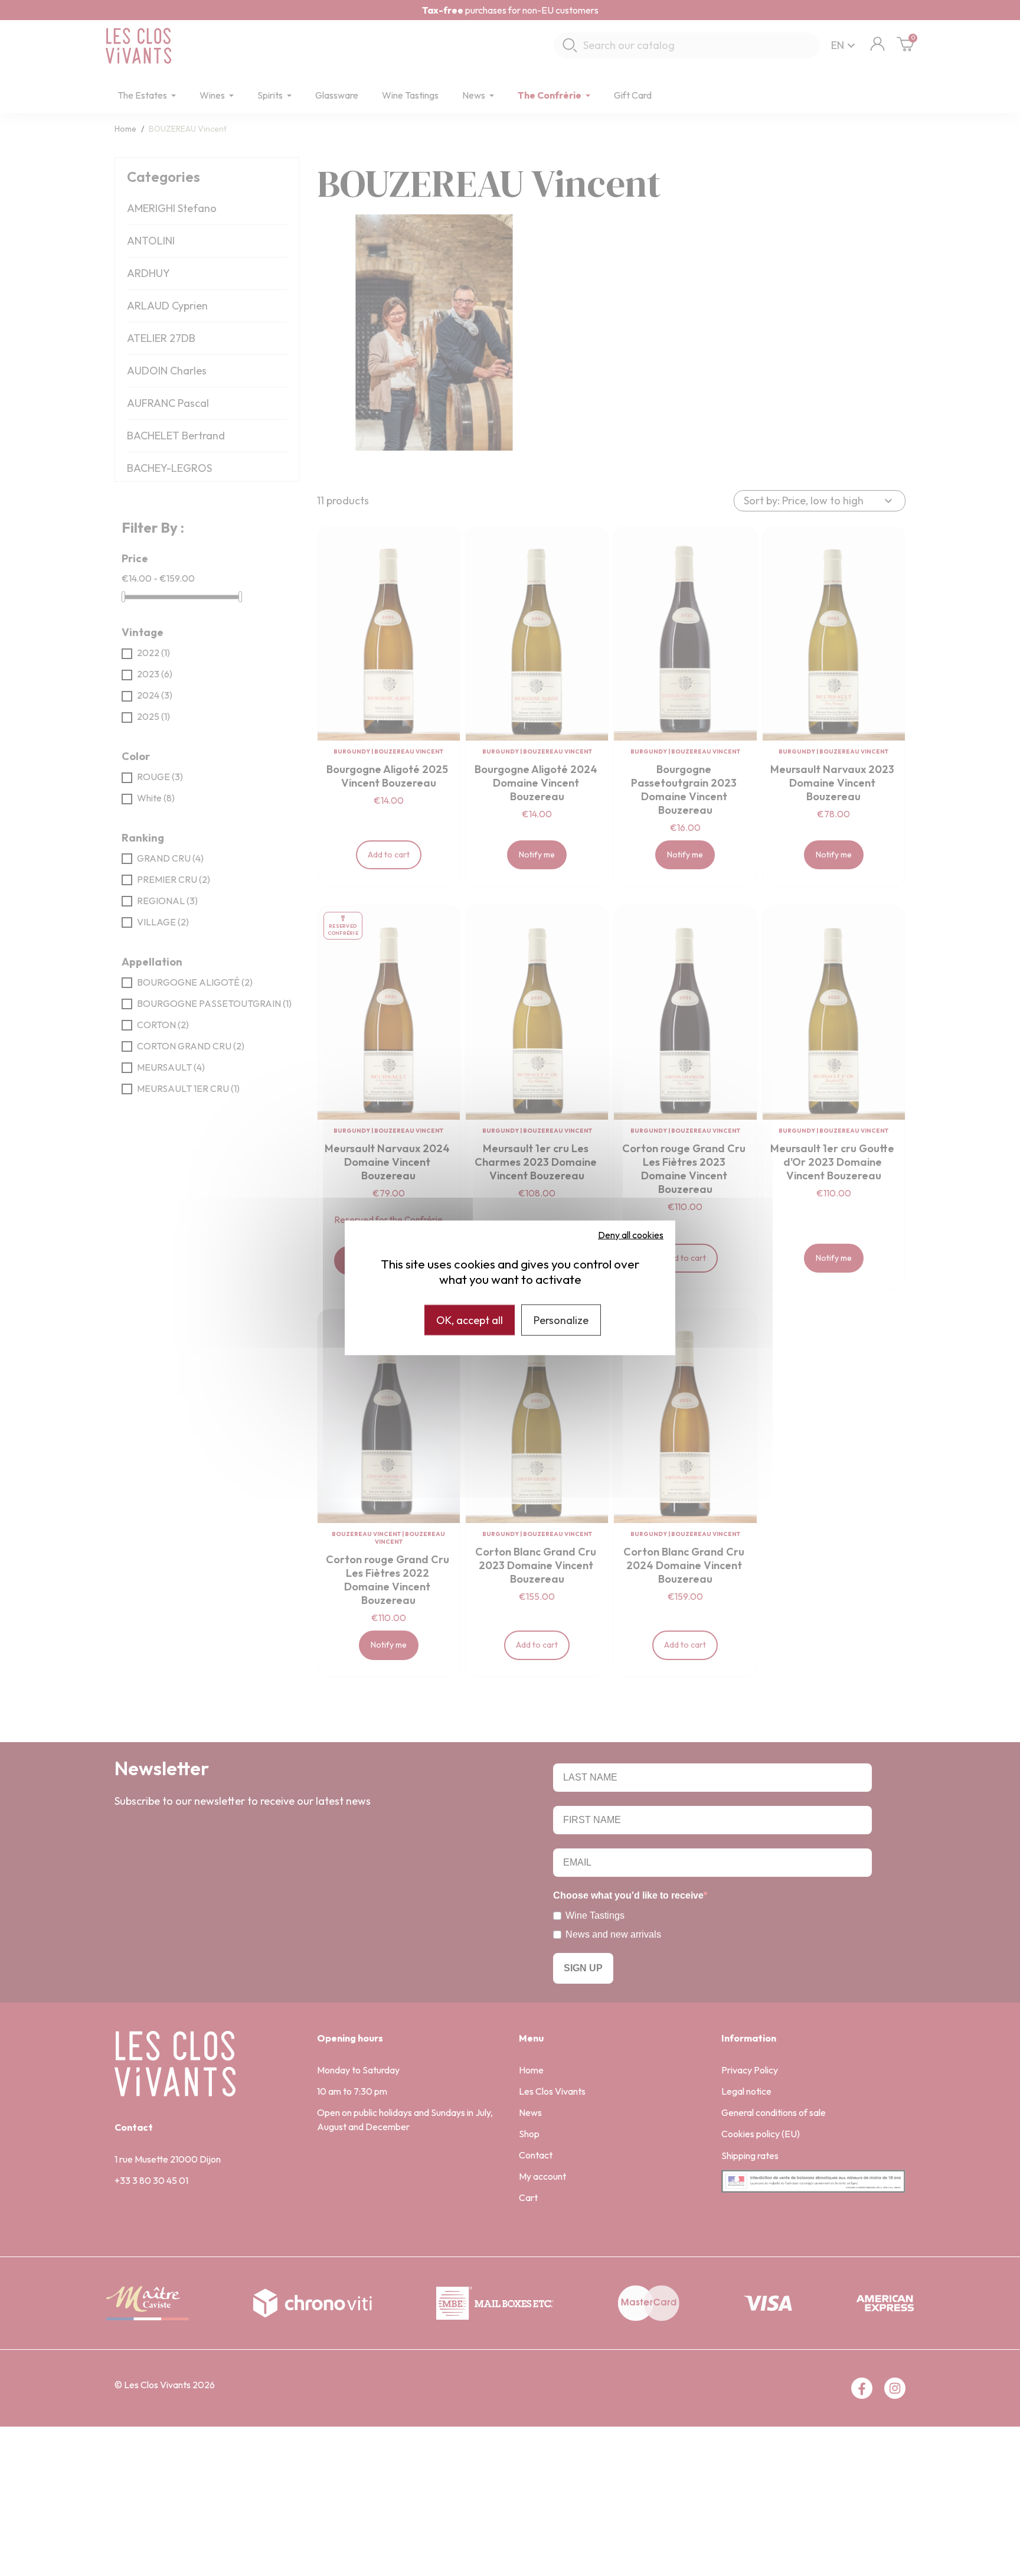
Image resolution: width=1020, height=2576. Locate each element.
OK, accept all (470, 1320)
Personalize (561, 1320)
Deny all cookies (631, 1235)
